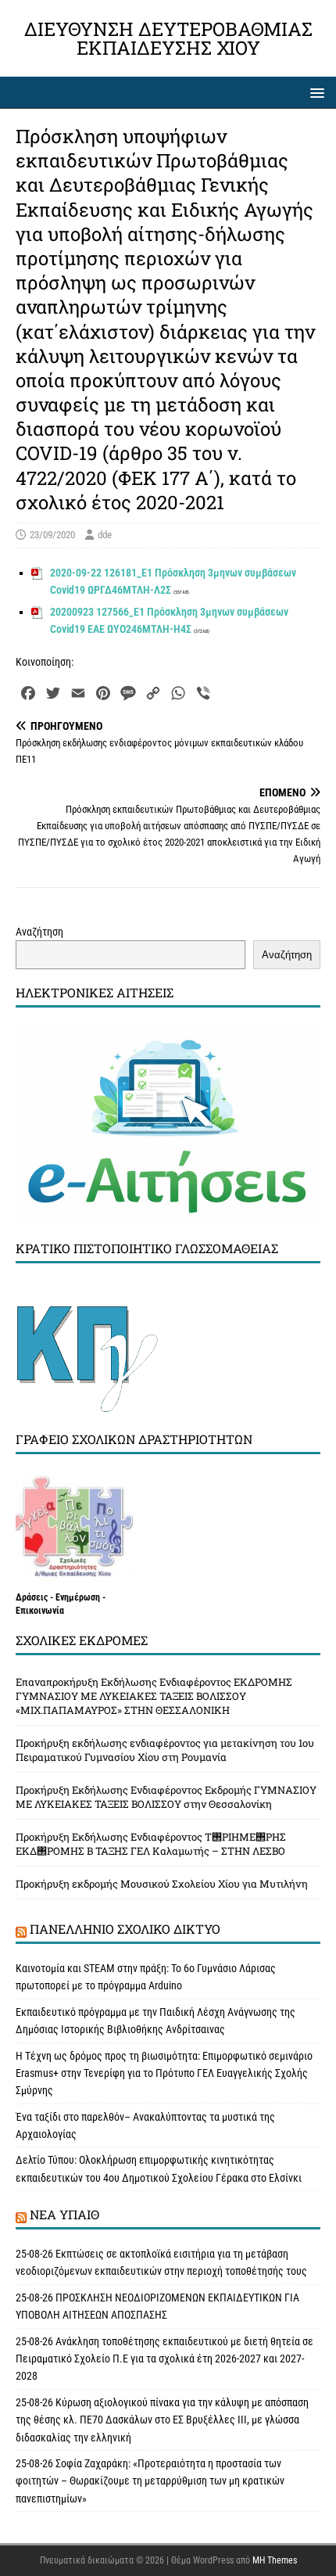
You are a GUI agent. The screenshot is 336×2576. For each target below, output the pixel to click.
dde (105, 535)
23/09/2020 (52, 535)
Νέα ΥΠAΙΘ (64, 2214)
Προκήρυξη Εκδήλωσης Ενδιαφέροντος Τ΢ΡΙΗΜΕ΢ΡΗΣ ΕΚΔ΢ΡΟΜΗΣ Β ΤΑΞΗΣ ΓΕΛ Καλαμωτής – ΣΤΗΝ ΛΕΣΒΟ (151, 1844)
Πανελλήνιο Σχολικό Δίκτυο (125, 1929)
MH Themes (275, 2560)
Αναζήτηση (39, 932)
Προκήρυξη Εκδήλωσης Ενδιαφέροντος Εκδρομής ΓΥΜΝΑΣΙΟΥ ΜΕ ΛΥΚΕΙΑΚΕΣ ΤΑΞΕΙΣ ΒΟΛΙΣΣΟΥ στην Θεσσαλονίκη (166, 1797)
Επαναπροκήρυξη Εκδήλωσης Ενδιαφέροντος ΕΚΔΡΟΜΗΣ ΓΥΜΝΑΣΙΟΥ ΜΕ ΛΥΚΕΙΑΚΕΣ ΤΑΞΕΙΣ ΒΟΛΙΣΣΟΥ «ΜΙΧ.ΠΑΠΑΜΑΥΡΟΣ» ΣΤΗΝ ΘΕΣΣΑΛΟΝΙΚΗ (154, 1696)
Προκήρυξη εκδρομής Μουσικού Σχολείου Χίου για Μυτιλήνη (162, 1884)
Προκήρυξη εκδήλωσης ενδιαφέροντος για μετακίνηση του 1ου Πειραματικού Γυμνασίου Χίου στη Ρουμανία (165, 1750)
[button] (315, 92)
